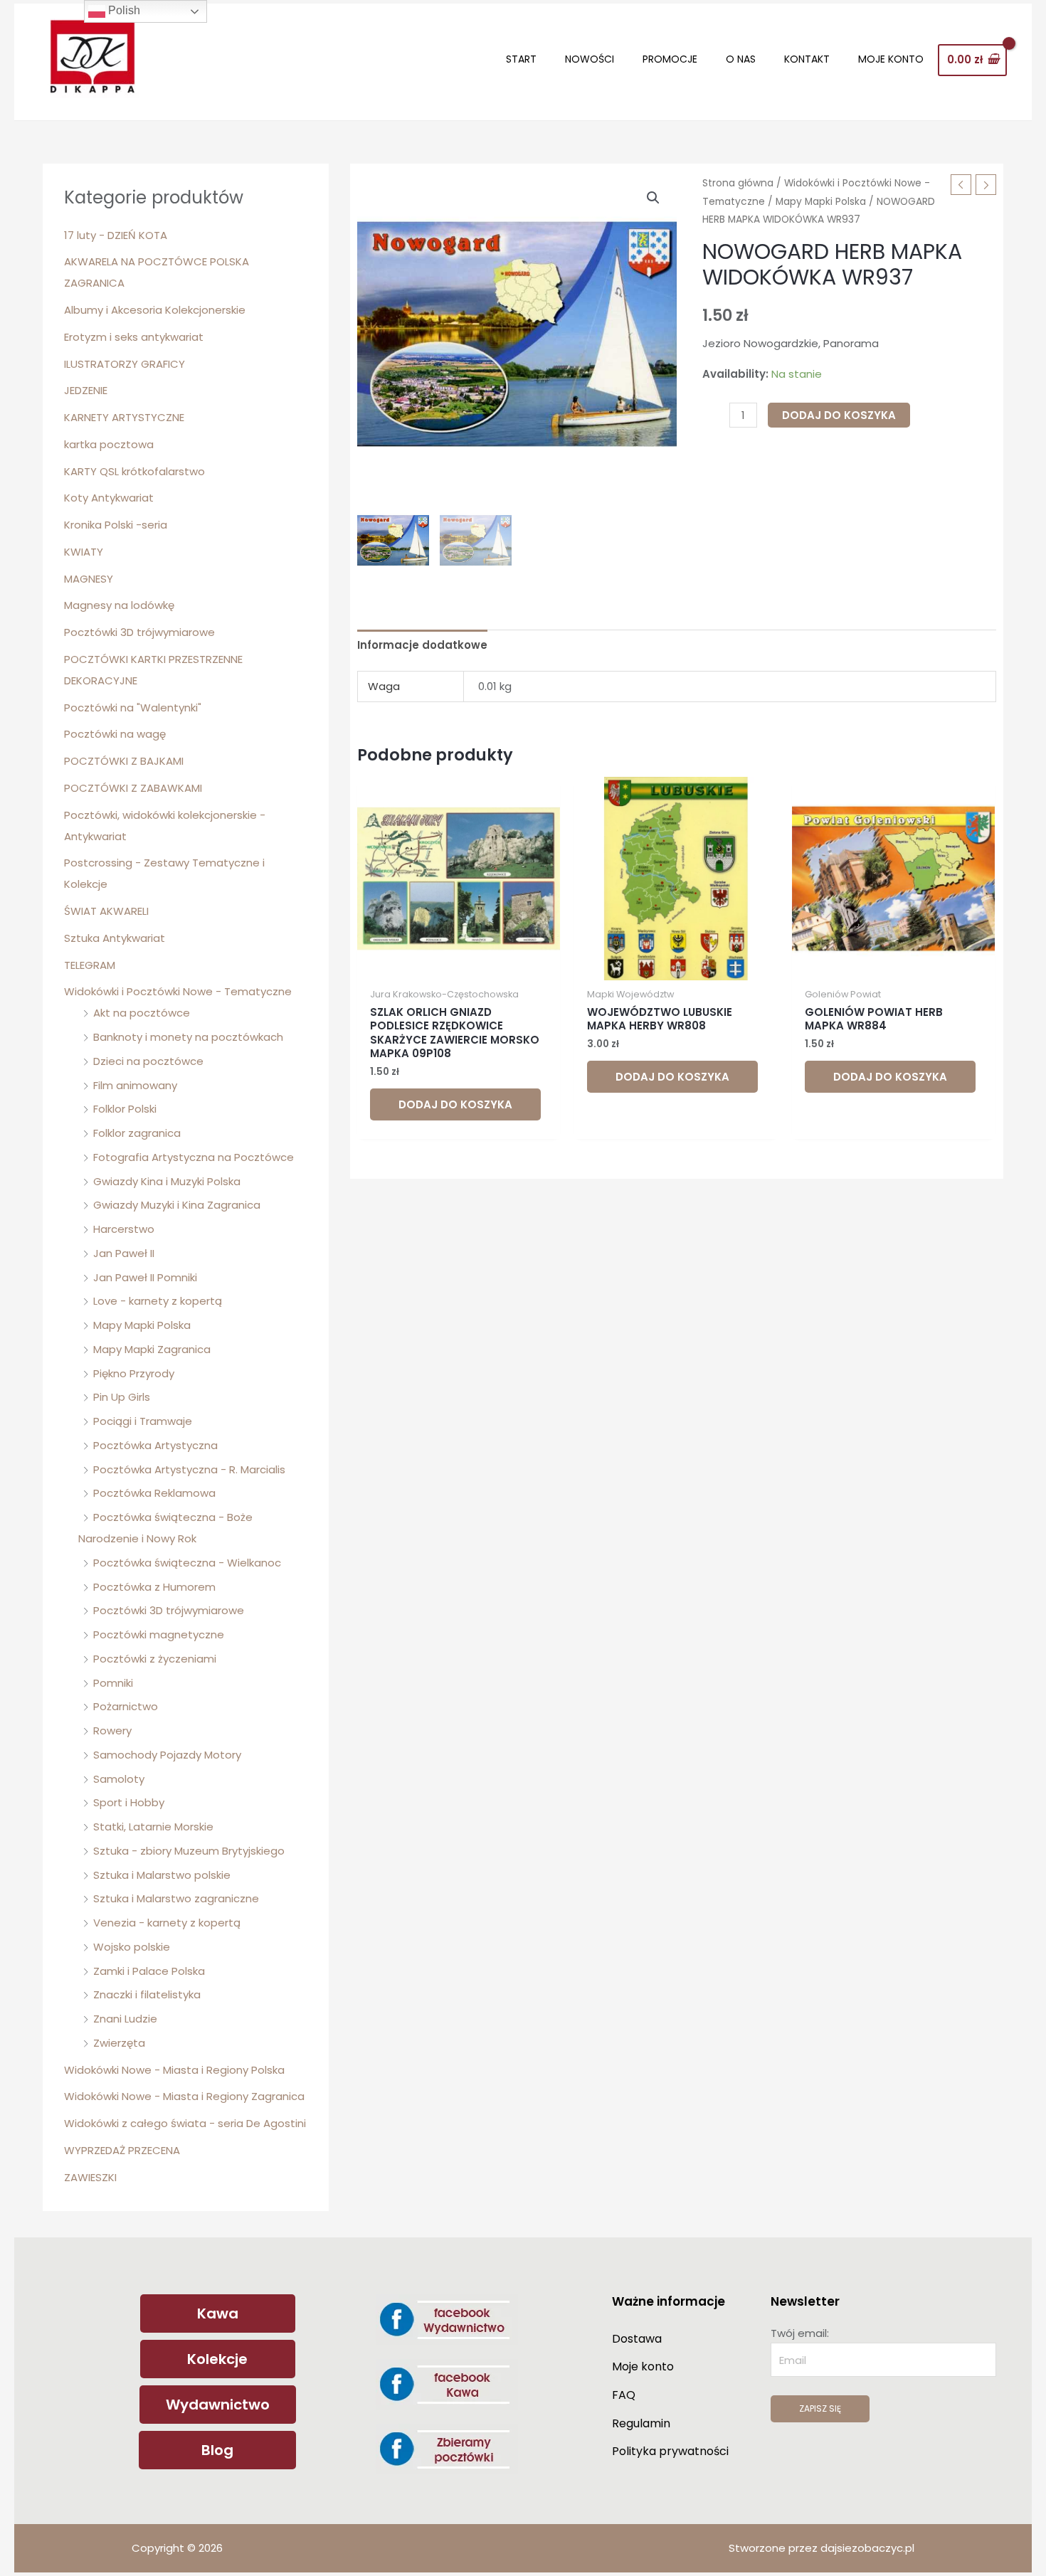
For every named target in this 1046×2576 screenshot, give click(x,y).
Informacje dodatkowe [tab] (422, 645)
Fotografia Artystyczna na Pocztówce (194, 1157)
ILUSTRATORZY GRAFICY (125, 364)
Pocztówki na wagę (115, 734)
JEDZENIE (86, 390)
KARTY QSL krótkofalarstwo (134, 471)
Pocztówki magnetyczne (159, 1634)
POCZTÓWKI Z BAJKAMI (124, 761)
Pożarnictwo (126, 1706)
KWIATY (84, 552)
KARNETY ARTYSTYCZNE (124, 417)
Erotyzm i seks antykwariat (134, 337)
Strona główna (738, 183)
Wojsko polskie (132, 1947)
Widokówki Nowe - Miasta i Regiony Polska (174, 2070)
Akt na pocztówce (142, 1013)
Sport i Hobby (129, 1802)
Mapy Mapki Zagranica (152, 1349)
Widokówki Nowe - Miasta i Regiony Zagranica (184, 2096)
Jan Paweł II (124, 1253)
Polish (123, 10)
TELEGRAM (90, 965)
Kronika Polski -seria (116, 525)
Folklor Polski (125, 1109)
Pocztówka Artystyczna (155, 1445)
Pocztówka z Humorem (154, 1587)
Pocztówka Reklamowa (154, 1493)
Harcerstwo (124, 1229)
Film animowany (135, 1085)
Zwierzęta (119, 2043)
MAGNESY (89, 579)
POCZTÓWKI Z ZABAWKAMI (133, 788)
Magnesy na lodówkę (119, 605)
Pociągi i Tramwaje (143, 1421)
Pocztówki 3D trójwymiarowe (139, 632)
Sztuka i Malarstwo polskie (162, 1875)
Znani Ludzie (125, 2019)
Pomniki (113, 1683)
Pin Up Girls (122, 1397)
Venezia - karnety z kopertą (167, 1923)
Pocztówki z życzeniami (155, 1659)
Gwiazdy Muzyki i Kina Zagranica (177, 1205)
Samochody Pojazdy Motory (167, 1755)
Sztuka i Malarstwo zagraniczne (176, 1898)
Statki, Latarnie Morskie (153, 1827)
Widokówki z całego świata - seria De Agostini (185, 2123)
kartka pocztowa (109, 444)
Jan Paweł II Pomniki (145, 1277)
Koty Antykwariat (109, 498)
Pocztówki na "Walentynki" (133, 707)
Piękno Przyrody (134, 1373)
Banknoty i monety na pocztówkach (188, 1037)
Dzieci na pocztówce (148, 1061)
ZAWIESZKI (90, 2177)
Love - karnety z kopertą (158, 1301)
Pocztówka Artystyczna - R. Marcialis (189, 1469)
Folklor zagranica (137, 1133)
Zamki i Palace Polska (149, 1971)
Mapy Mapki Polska (142, 1325)
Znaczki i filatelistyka (147, 1994)
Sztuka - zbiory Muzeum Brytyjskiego (189, 1851)
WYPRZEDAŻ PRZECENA (122, 2150)
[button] (653, 198)
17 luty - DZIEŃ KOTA (116, 235)
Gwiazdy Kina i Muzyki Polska (167, 1181)
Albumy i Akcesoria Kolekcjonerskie (155, 310)
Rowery (112, 1730)
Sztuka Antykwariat (115, 938)
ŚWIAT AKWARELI (106, 911)
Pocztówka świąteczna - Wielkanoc (187, 1563)
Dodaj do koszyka (839, 415)
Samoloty (119, 1779)
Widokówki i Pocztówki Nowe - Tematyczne (178, 991)
